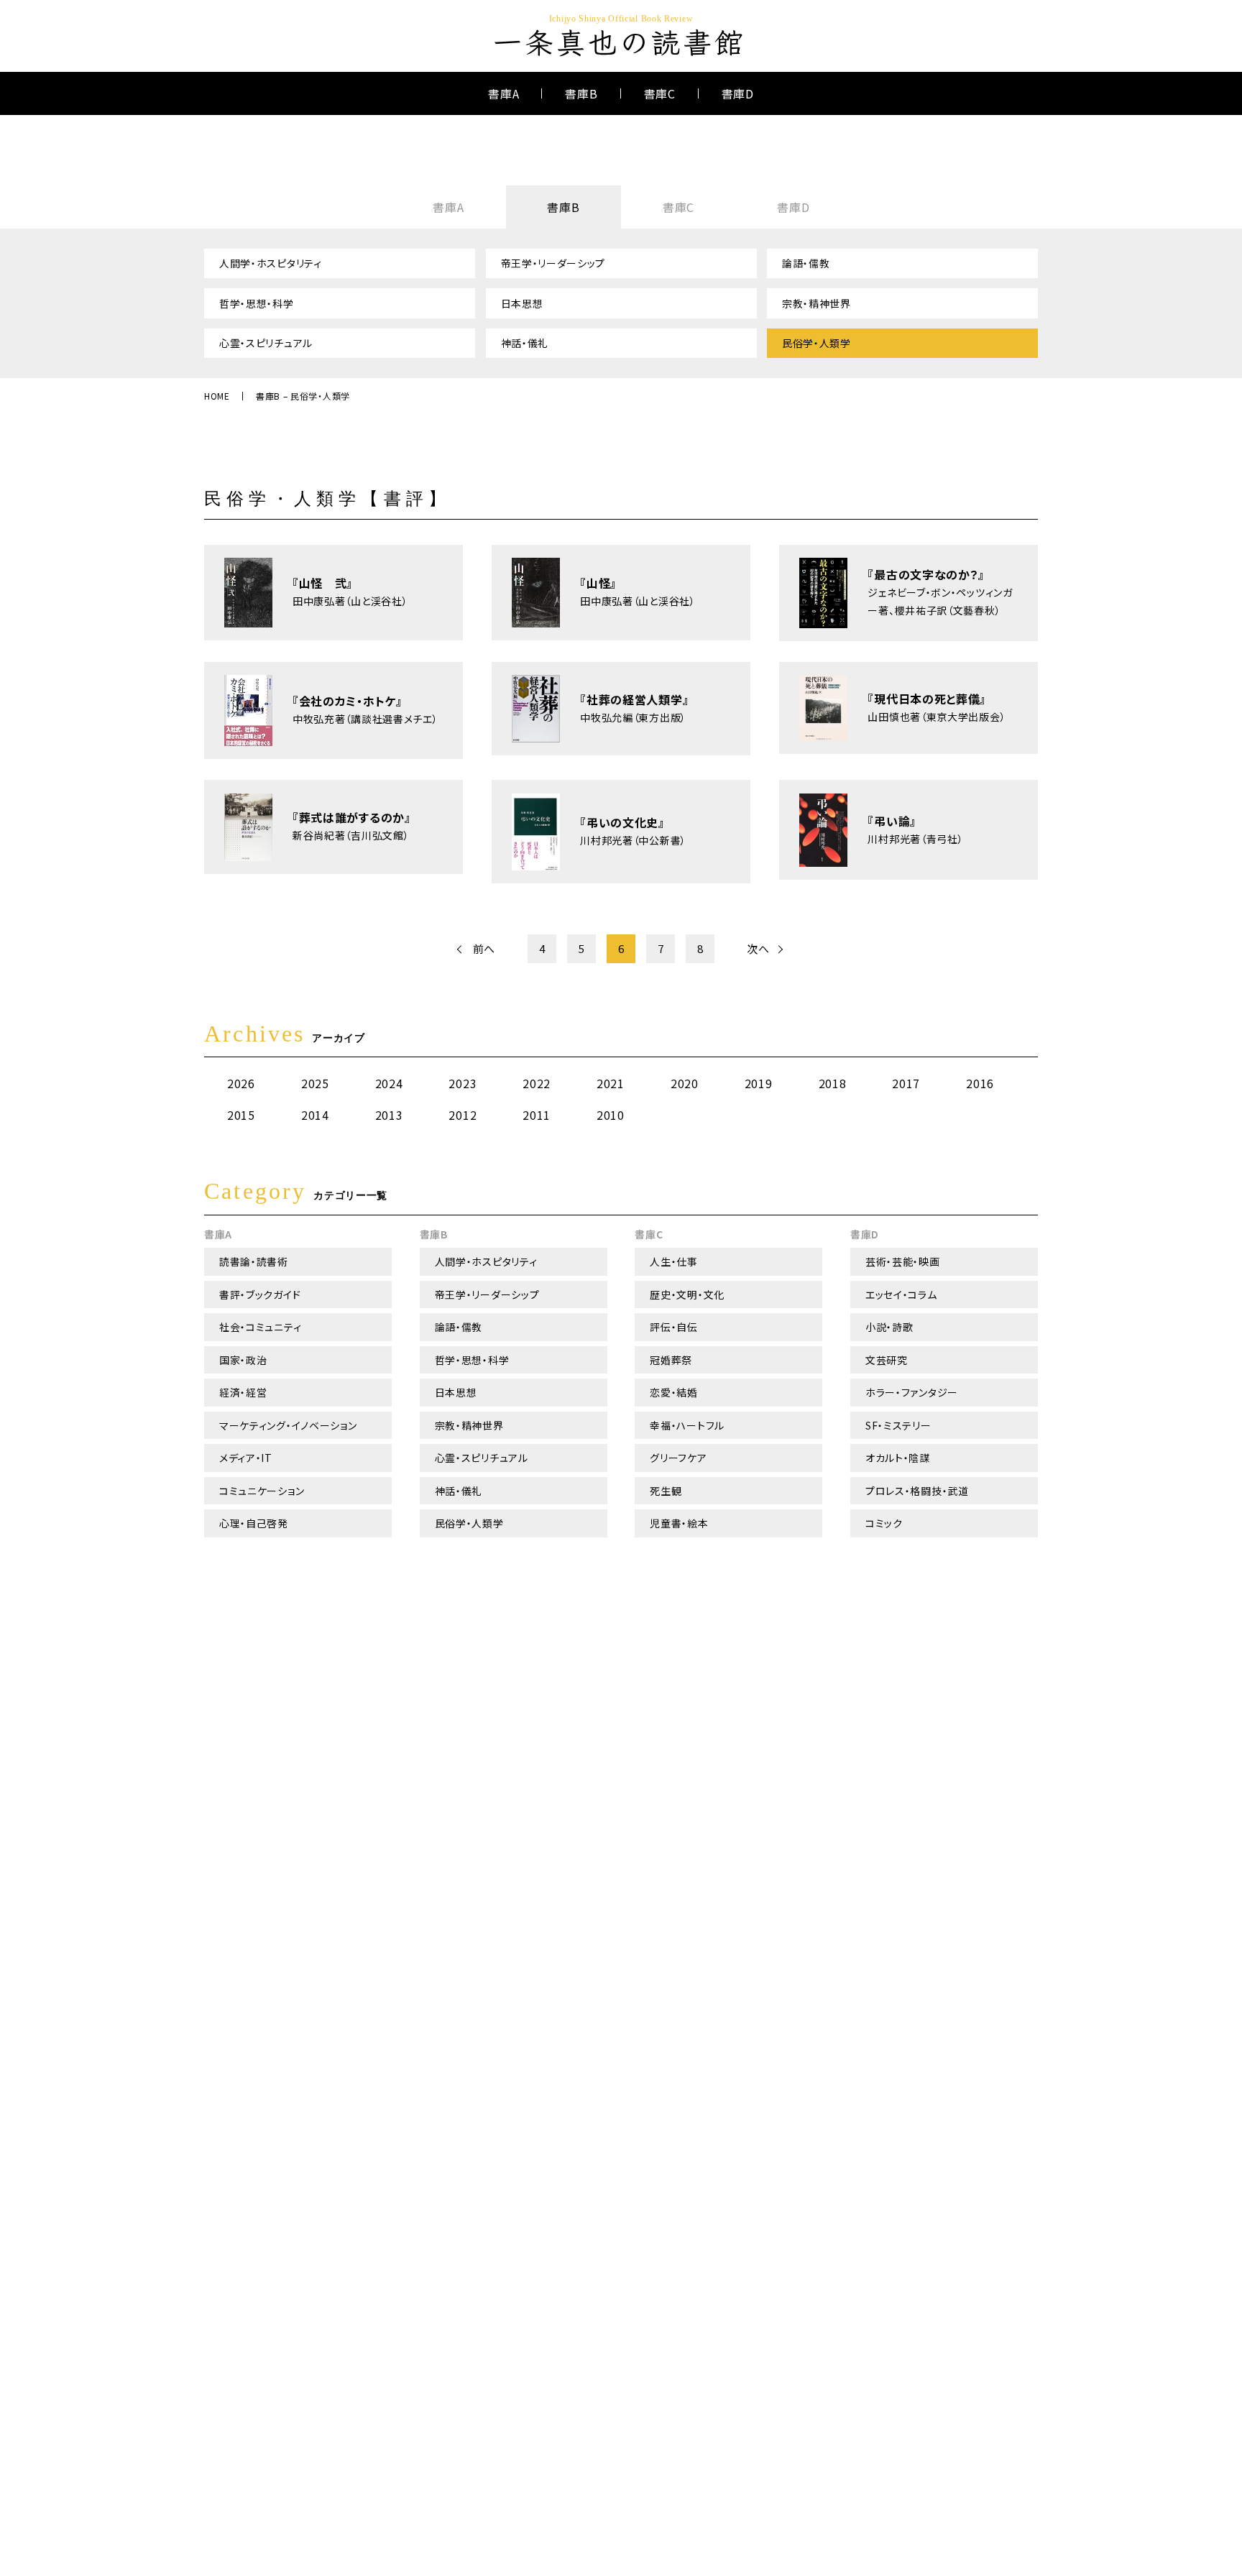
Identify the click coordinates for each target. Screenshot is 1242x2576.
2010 (611, 1115)
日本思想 (522, 303)
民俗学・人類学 (816, 343)
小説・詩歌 (889, 1327)
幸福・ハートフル (687, 1425)
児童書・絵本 (679, 1523)
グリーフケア (678, 1458)
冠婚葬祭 (671, 1360)
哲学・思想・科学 (257, 303)
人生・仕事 (674, 1261)
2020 (685, 1083)
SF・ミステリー (898, 1425)
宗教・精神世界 (816, 303)
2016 (980, 1083)
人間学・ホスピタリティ (271, 263)
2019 (759, 1083)
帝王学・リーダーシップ (553, 263)
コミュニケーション (262, 1491)
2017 (906, 1083)
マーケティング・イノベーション (288, 1425)
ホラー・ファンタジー (912, 1392)
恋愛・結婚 (674, 1392)
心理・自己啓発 (254, 1523)
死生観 (666, 1491)
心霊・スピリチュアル (266, 343)
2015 (241, 1115)
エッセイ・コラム (901, 1294)
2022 (537, 1083)
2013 (389, 1115)
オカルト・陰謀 (898, 1458)
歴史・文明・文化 (687, 1294)
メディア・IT (246, 1458)
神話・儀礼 (525, 343)
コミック (884, 1523)
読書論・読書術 (254, 1261)
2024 (389, 1083)
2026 (241, 1083)
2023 (463, 1083)
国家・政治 (243, 1360)
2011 (537, 1115)
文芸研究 (887, 1360)
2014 (315, 1115)
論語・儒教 (806, 263)
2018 (833, 1083)
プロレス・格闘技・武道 (917, 1491)
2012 (463, 1115)
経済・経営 (243, 1392)
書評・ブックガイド (260, 1294)
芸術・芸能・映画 (903, 1261)
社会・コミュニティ (260, 1327)
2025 (315, 1083)
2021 (611, 1083)
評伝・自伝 (674, 1327)
